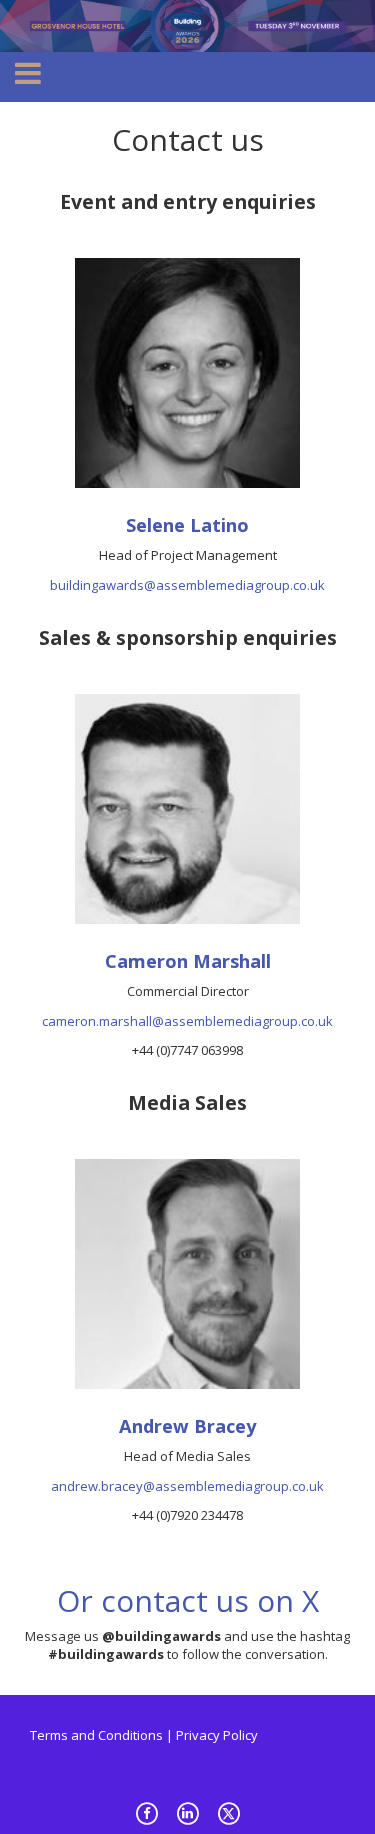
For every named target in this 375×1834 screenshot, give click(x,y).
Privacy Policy (217, 1735)
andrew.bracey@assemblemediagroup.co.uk (187, 1486)
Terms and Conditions (96, 1735)
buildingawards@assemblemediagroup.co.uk (187, 585)
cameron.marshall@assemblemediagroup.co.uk (187, 1021)
